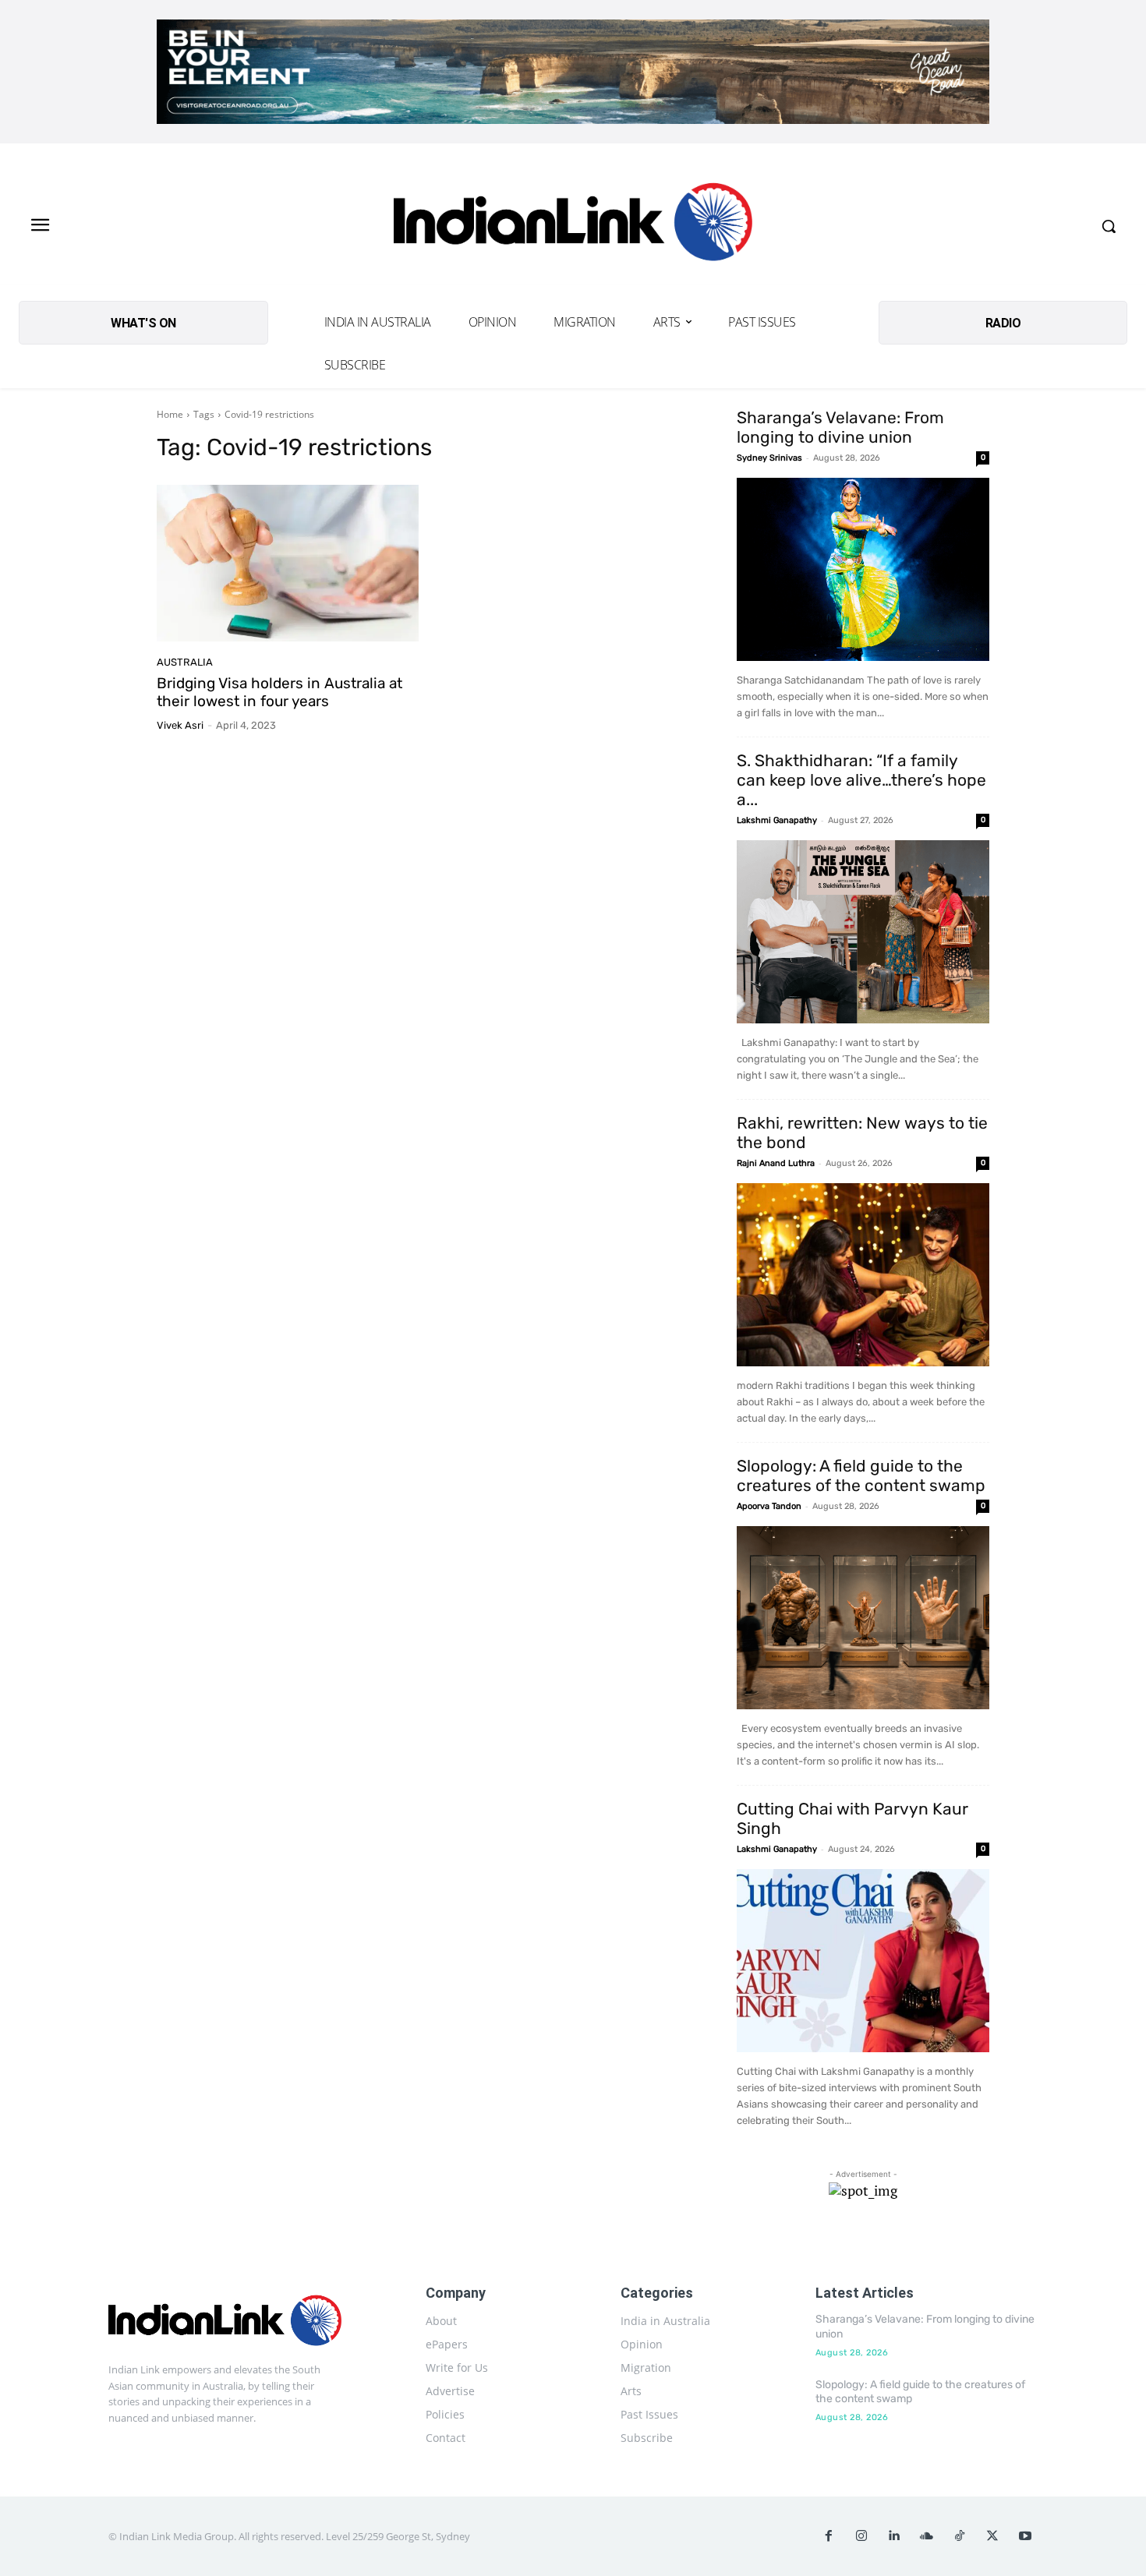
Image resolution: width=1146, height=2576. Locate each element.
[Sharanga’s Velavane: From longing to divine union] (863, 569)
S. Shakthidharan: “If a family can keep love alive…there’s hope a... (861, 780)
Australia (185, 662)
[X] (992, 2536)
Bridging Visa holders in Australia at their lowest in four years (279, 692)
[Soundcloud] (927, 2536)
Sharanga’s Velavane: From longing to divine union (840, 427)
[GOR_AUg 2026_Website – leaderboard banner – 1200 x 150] (573, 72)
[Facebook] (829, 2536)
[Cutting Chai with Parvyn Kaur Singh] (863, 1961)
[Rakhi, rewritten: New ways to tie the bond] (863, 1275)
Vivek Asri (180, 725)
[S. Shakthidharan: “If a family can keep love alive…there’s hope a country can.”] (863, 932)
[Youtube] (1025, 2536)
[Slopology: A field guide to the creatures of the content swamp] (863, 1618)
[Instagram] (861, 2536)
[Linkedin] (894, 2536)
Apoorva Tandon (769, 1506)
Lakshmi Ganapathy (777, 820)
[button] (1109, 226)
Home (170, 414)
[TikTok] (960, 2536)
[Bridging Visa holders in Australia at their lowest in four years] (288, 564)
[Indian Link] (573, 226)
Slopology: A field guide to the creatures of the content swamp (861, 1475)
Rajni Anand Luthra (776, 1163)
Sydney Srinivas (769, 458)
